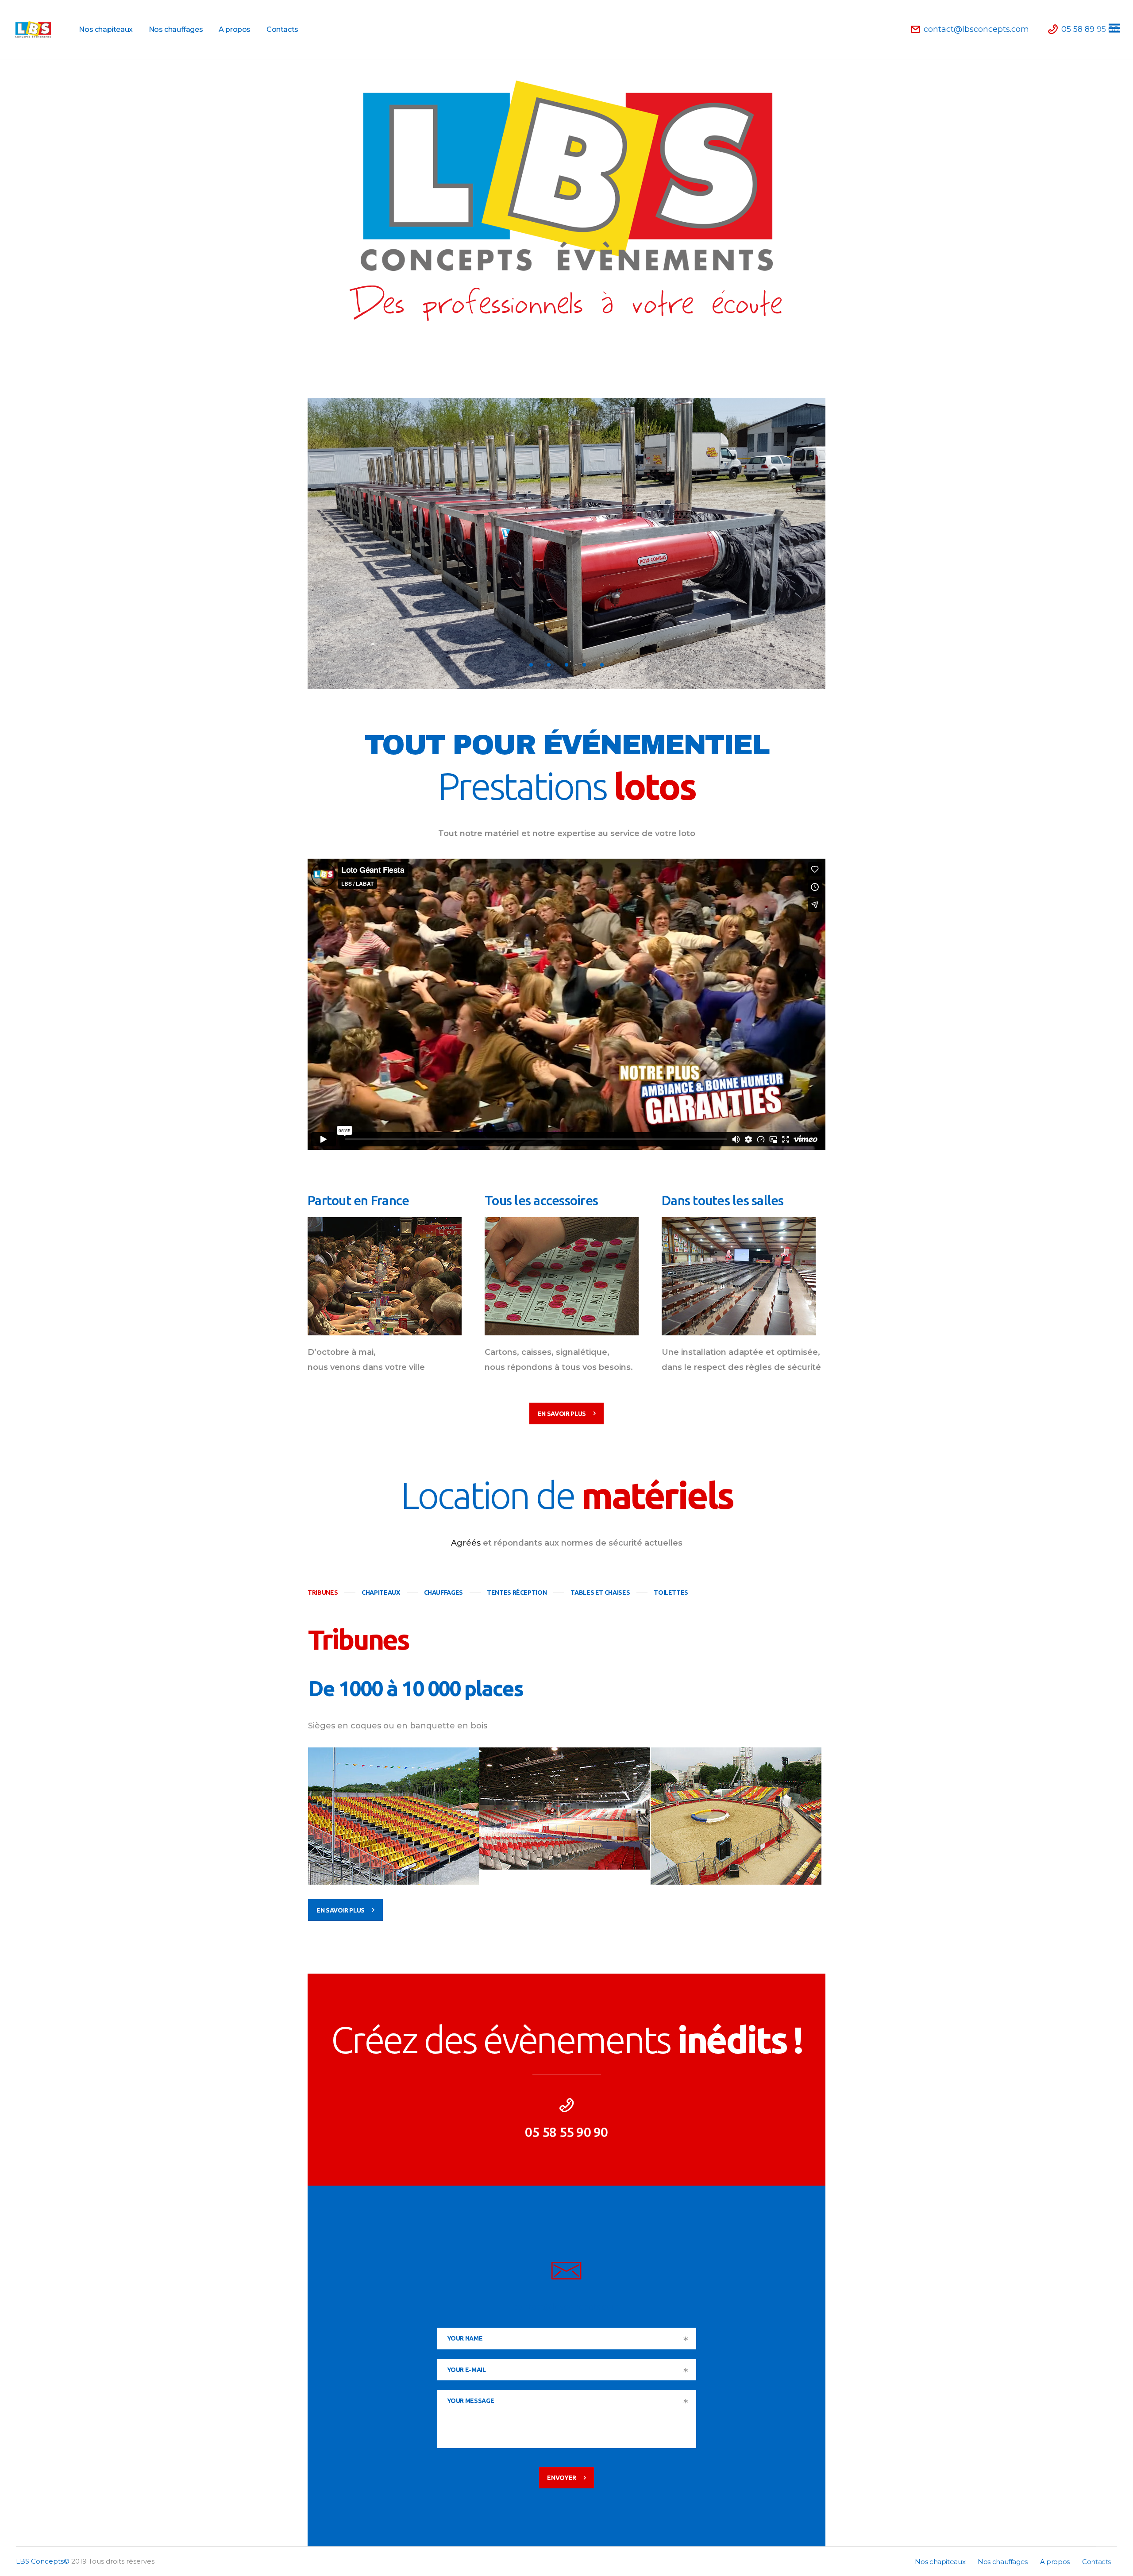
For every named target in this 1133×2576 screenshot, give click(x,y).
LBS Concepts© (43, 2561)
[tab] (323, 1593)
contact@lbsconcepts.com (566, 2307)
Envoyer (562, 2478)
